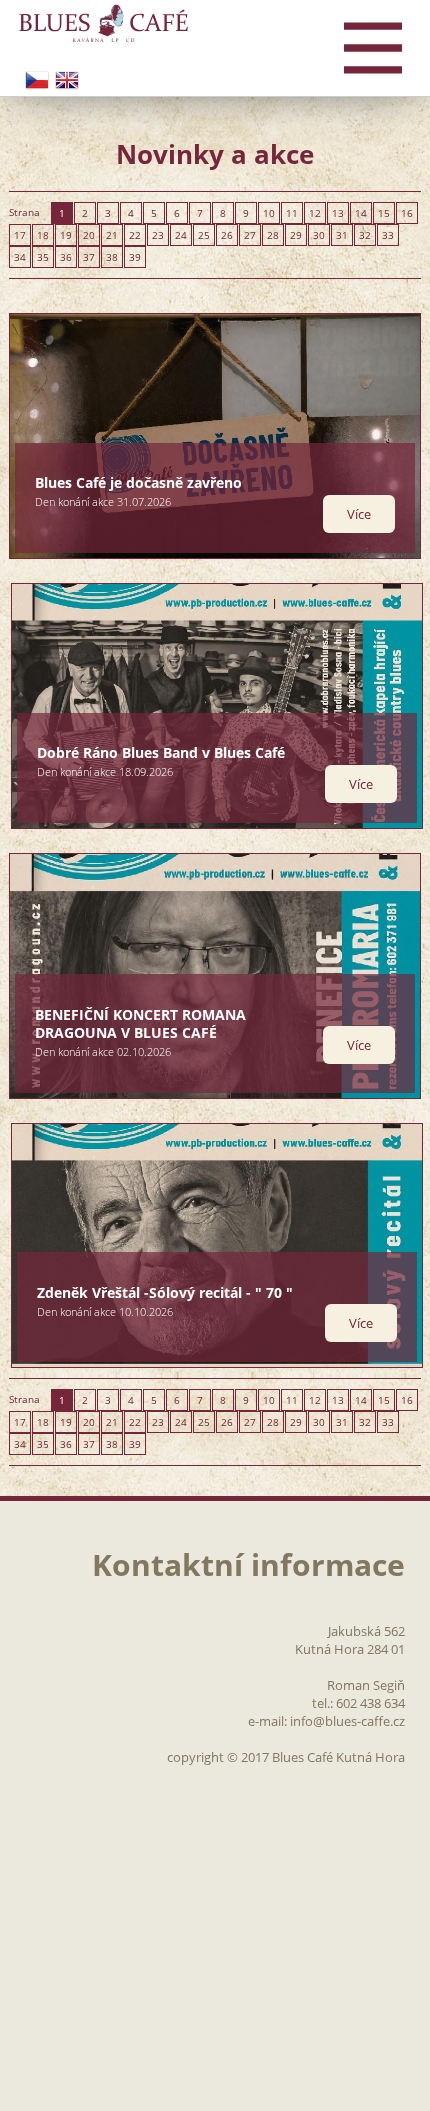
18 (43, 235)
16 (407, 213)
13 (338, 213)
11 (292, 213)
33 (388, 235)
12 (315, 213)
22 (135, 235)
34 (20, 257)
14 (361, 213)
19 (66, 235)
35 (43, 257)
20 (89, 235)
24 (181, 235)
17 (20, 235)
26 (227, 235)
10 (269, 213)
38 (112, 257)
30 (319, 235)
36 (66, 257)
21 (112, 235)
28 (273, 235)
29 (296, 235)
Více (359, 514)
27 (250, 235)
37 (89, 257)
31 (342, 235)
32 (365, 235)
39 (135, 257)
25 (204, 235)
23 (158, 235)
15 (384, 213)
